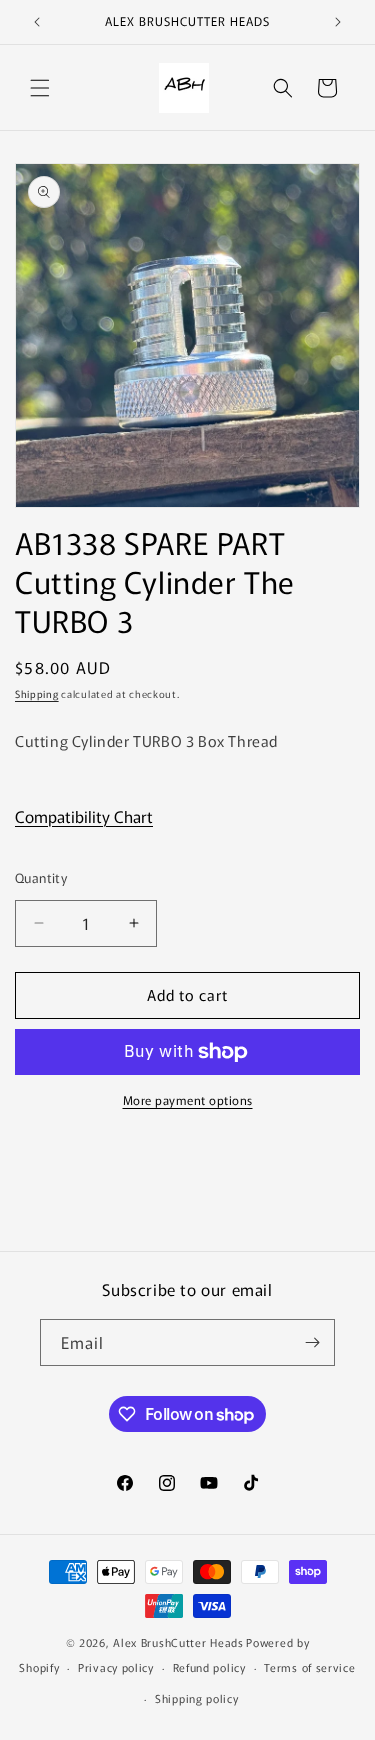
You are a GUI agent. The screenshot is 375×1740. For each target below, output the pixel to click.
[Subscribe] (312, 1342)
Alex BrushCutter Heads (178, 1642)
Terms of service (309, 1667)
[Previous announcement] (37, 22)
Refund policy (209, 1667)
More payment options (188, 1099)
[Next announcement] (338, 22)
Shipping (37, 693)
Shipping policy (197, 1698)
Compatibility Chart (84, 816)
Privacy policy (116, 1667)
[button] (40, 88)
